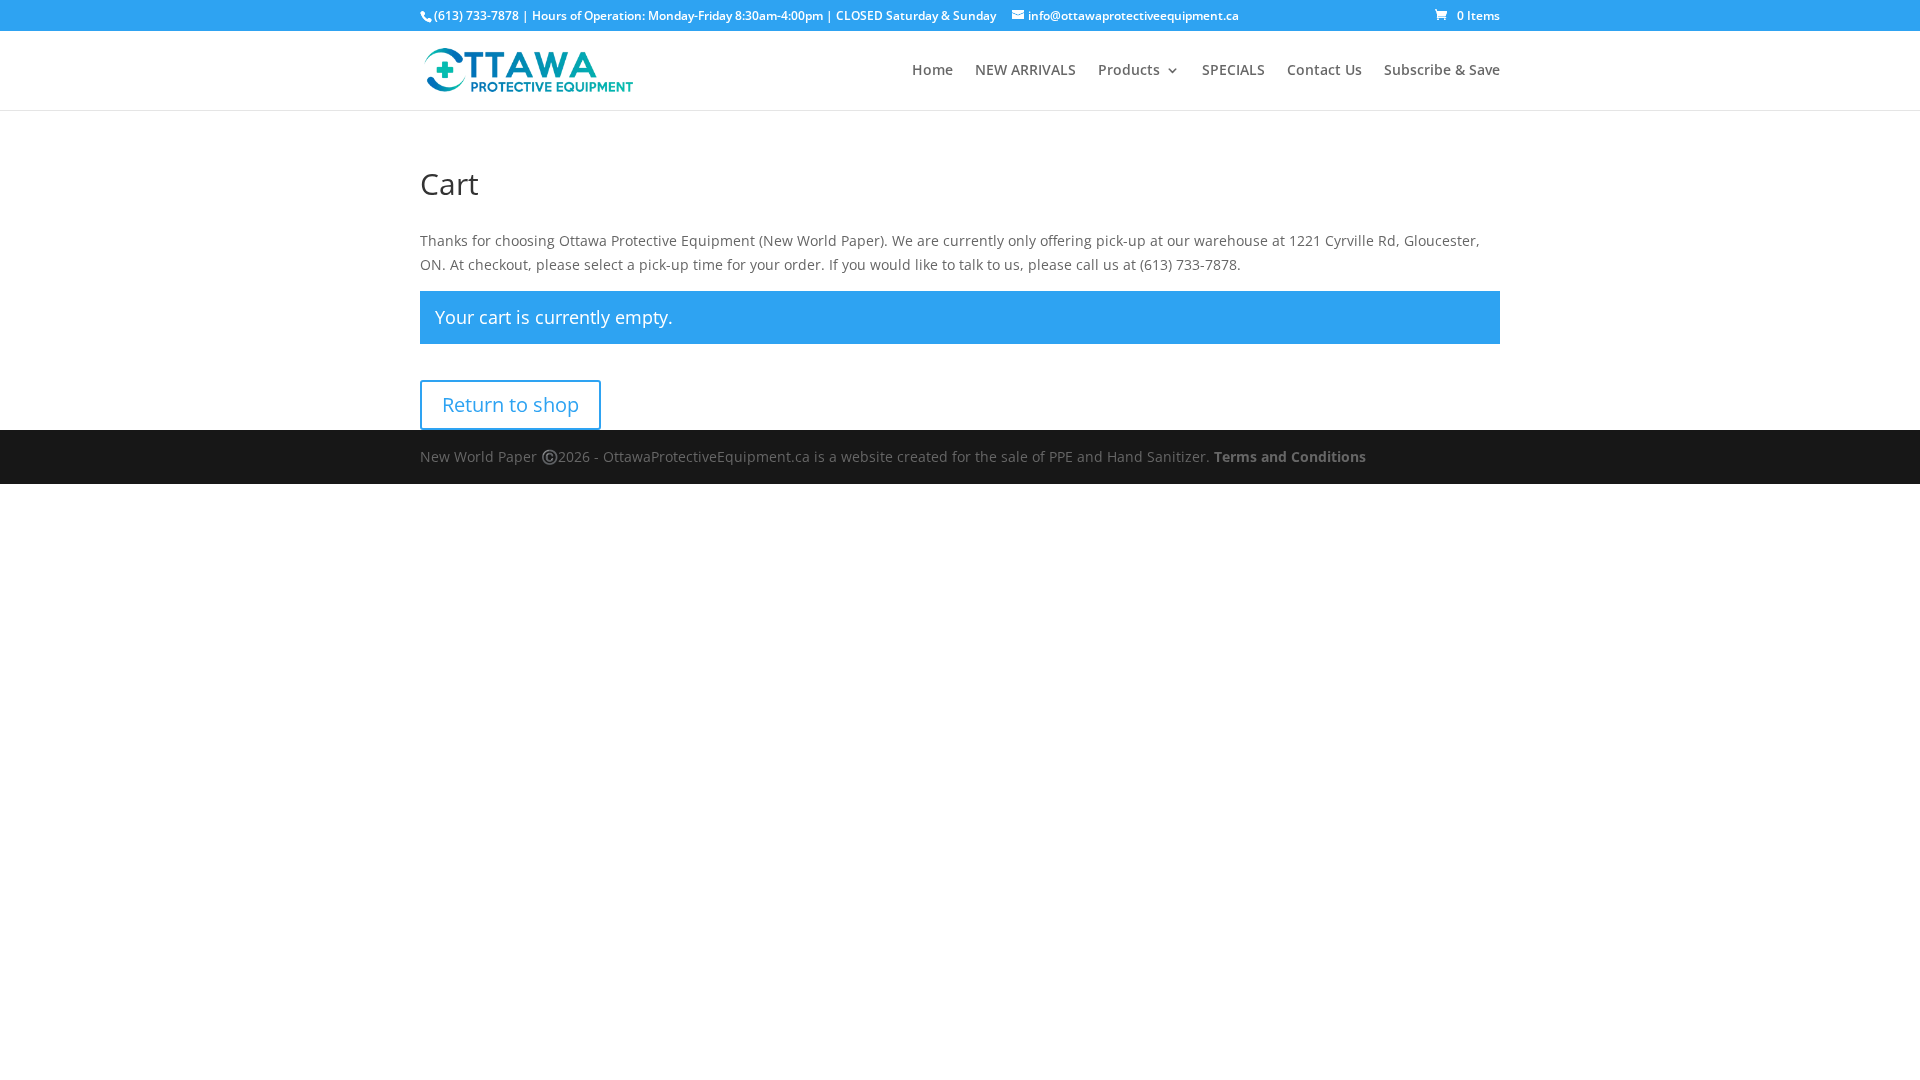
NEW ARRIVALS (1025, 71)
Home (932, 71)
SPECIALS (1233, 71)
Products (1129, 71)
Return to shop (510, 404)
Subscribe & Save (1442, 71)
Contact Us (1324, 71)
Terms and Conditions (1290, 456)
